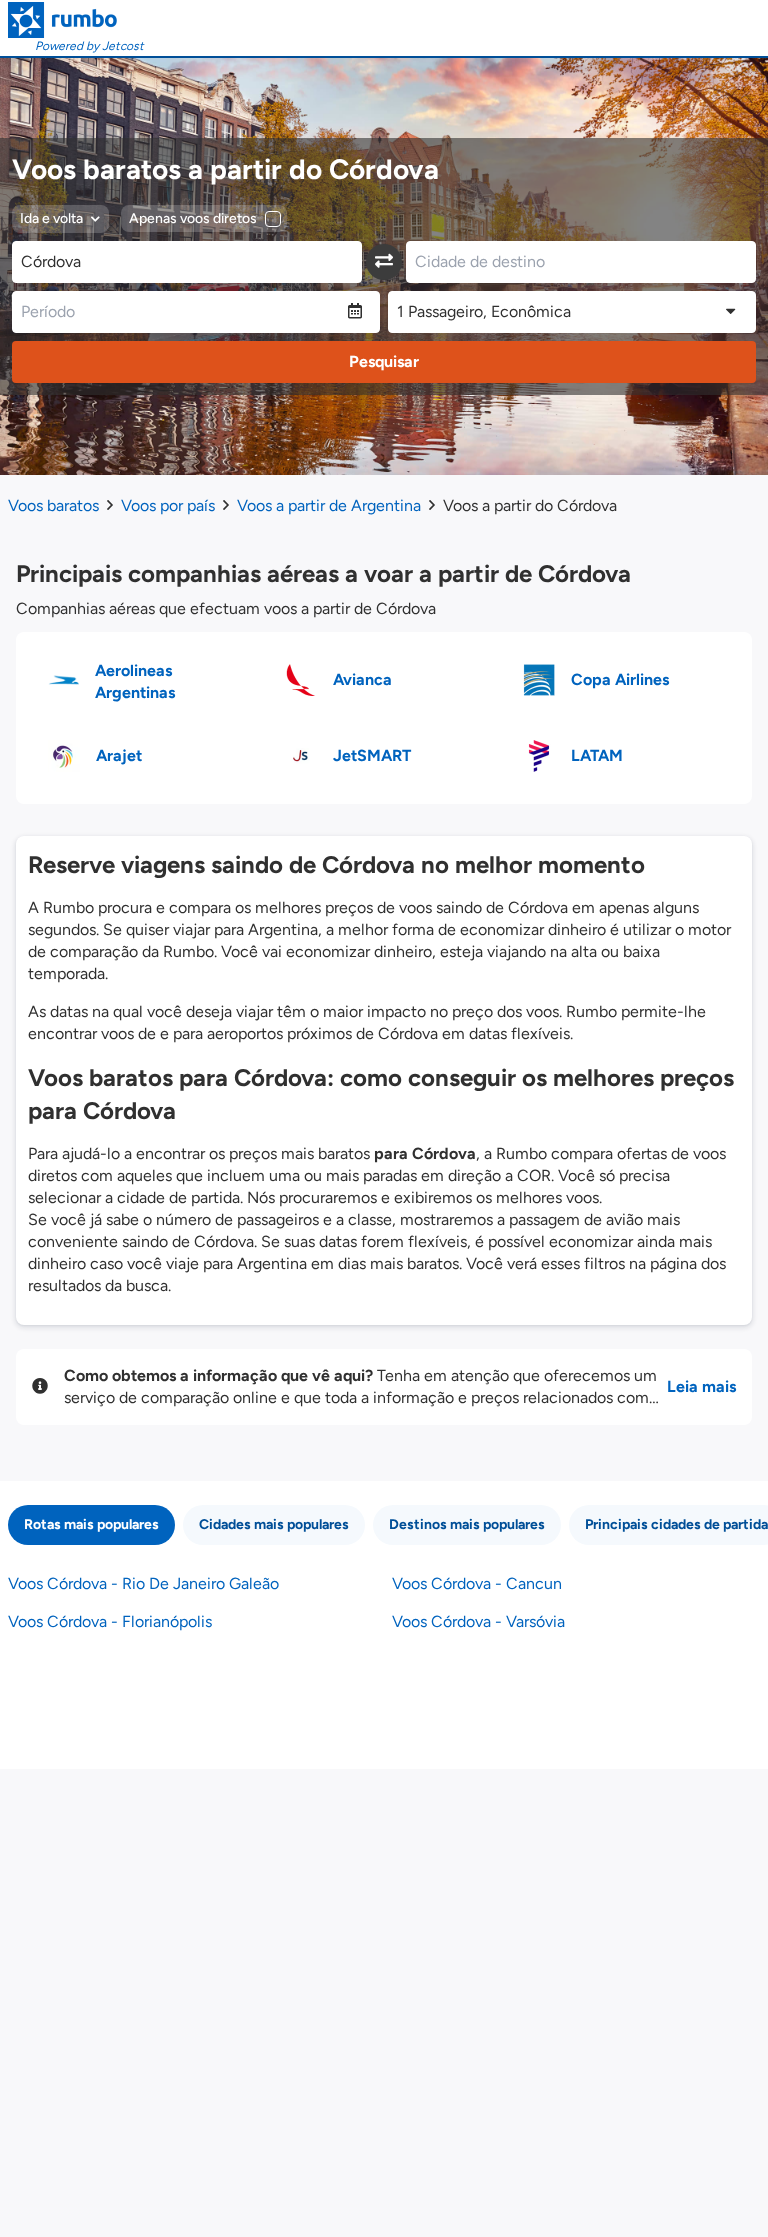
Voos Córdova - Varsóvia (478, 1621)
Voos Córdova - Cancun (477, 1583)
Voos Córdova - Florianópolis (110, 1621)
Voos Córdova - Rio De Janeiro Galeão (143, 1583)
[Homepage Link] (76, 20)
